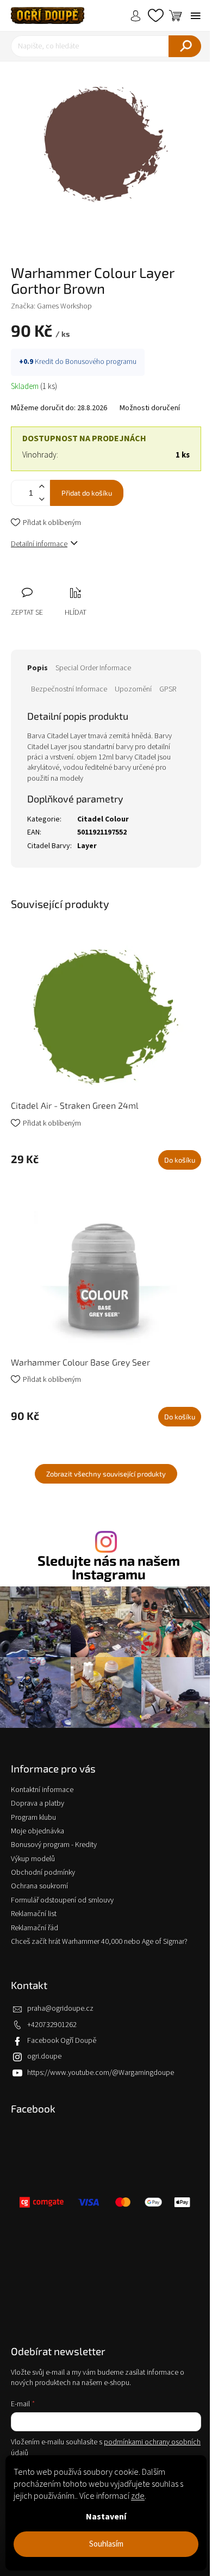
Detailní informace (39, 544)
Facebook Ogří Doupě (62, 2041)
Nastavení (106, 2517)
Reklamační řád (35, 1928)
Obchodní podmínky (43, 1873)
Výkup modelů (33, 1859)
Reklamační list (34, 1914)
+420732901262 (52, 2025)
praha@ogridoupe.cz (60, 2009)
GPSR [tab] (168, 689)
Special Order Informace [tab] (93, 668)
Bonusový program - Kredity (54, 1845)
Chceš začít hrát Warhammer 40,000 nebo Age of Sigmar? (99, 1942)
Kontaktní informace (42, 1790)
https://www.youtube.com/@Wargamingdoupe (101, 2073)
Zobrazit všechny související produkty (106, 1474)
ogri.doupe (44, 2056)
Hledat (185, 46)
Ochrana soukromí (39, 1886)
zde (138, 2496)
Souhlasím (106, 2544)
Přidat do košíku (87, 493)
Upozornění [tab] (133, 689)
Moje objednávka (38, 1831)
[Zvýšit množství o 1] (41, 487)
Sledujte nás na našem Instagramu (109, 1567)
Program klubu (33, 1818)
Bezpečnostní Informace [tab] (69, 689)
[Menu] (196, 16)
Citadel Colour (103, 819)
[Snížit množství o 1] (41, 499)
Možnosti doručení (150, 408)
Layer (87, 846)
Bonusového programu (101, 362)
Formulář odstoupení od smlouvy (62, 1900)
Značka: (51, 306)
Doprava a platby (38, 1803)
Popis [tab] (38, 668)
